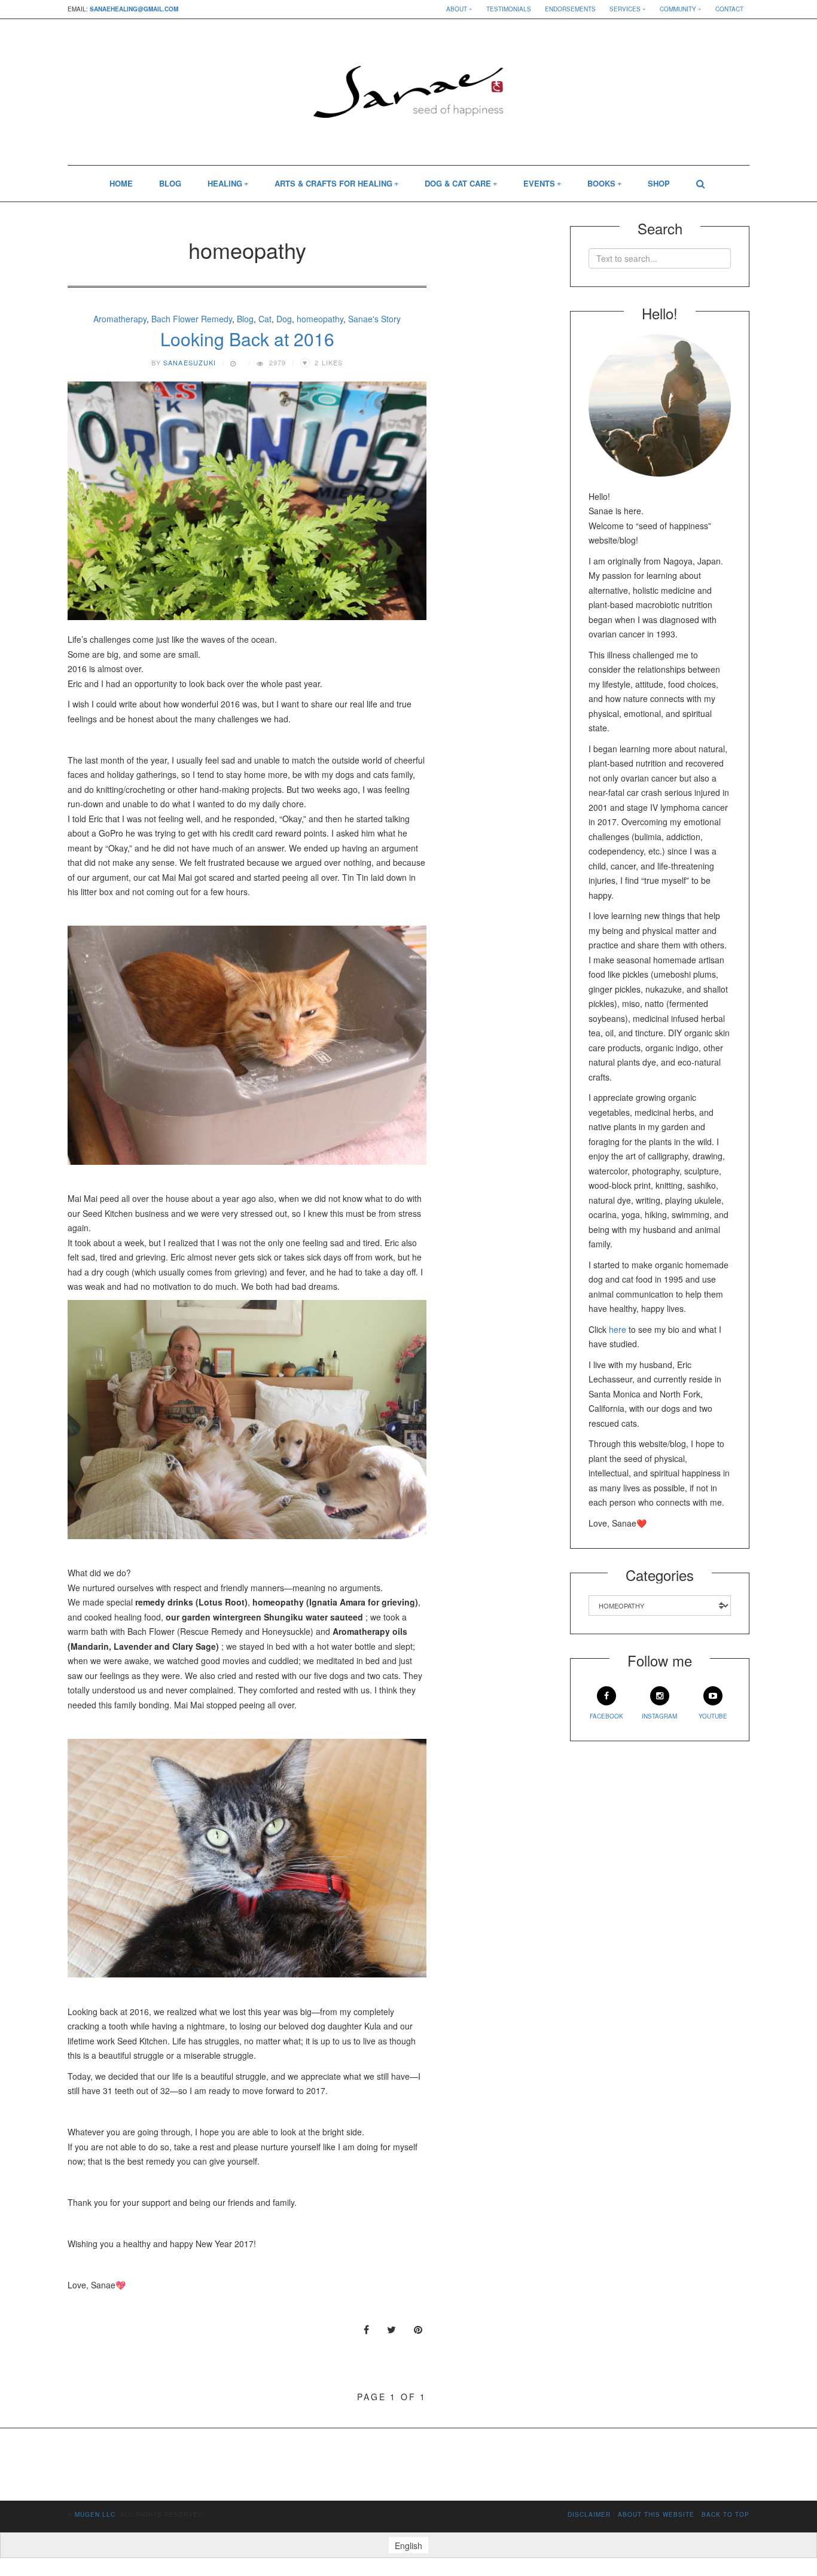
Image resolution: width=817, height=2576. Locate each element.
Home (121, 183)
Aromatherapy (120, 319)
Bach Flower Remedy (192, 319)
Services (625, 9)
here (618, 1329)
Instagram (659, 1716)
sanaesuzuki (190, 362)
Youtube (713, 1716)
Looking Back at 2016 (247, 339)
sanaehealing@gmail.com (134, 9)
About (457, 9)
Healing (225, 183)
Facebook (606, 1716)
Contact (729, 9)
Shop (659, 183)
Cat (265, 319)
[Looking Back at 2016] (247, 501)
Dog (284, 319)
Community (678, 9)
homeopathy (320, 319)
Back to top (725, 2514)
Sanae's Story (374, 319)
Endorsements (570, 9)
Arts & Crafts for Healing (333, 183)
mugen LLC (95, 2514)
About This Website (656, 2514)
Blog (170, 183)
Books (601, 183)
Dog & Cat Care (458, 183)
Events (539, 183)
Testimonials (509, 9)
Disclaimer (589, 2514)
